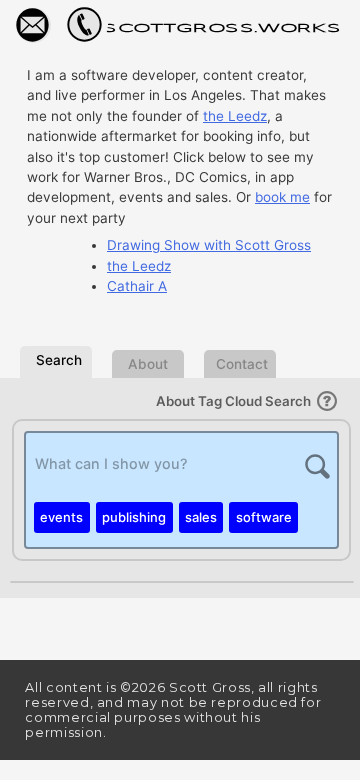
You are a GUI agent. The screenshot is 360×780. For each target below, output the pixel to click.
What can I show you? (111, 463)
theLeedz (235, 116)
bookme (282, 197)
